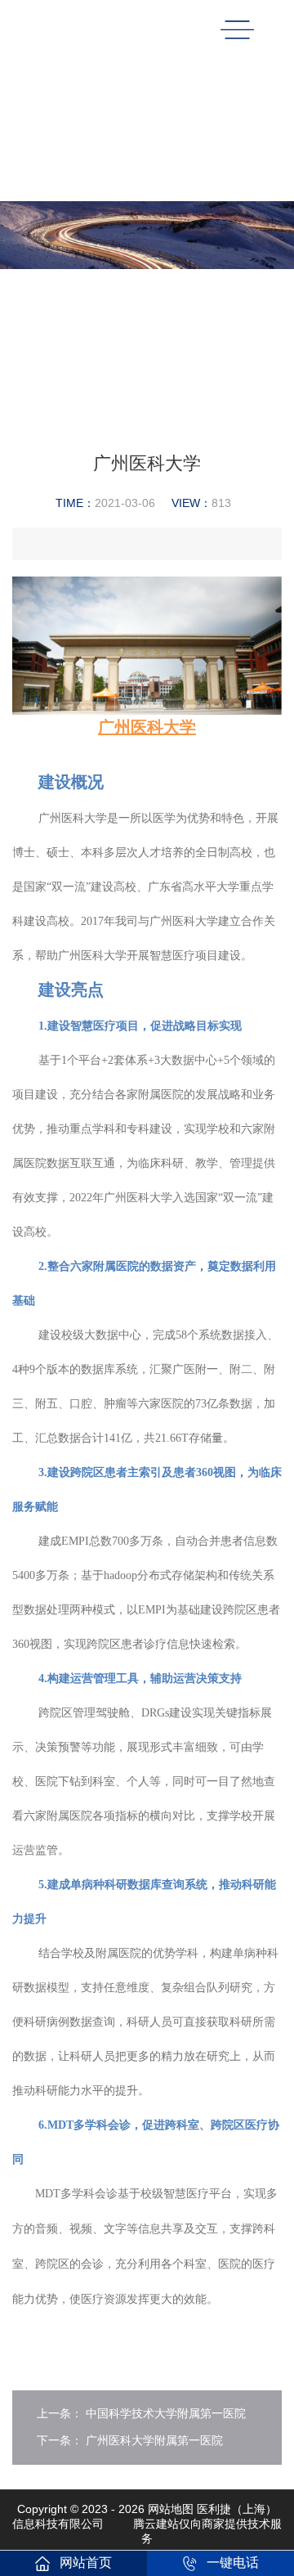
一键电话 (233, 2563)
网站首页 (86, 2563)
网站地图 (171, 2509)
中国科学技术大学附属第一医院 (166, 2413)
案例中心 (201, 164)
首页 (154, 164)
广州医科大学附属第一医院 (154, 2440)
